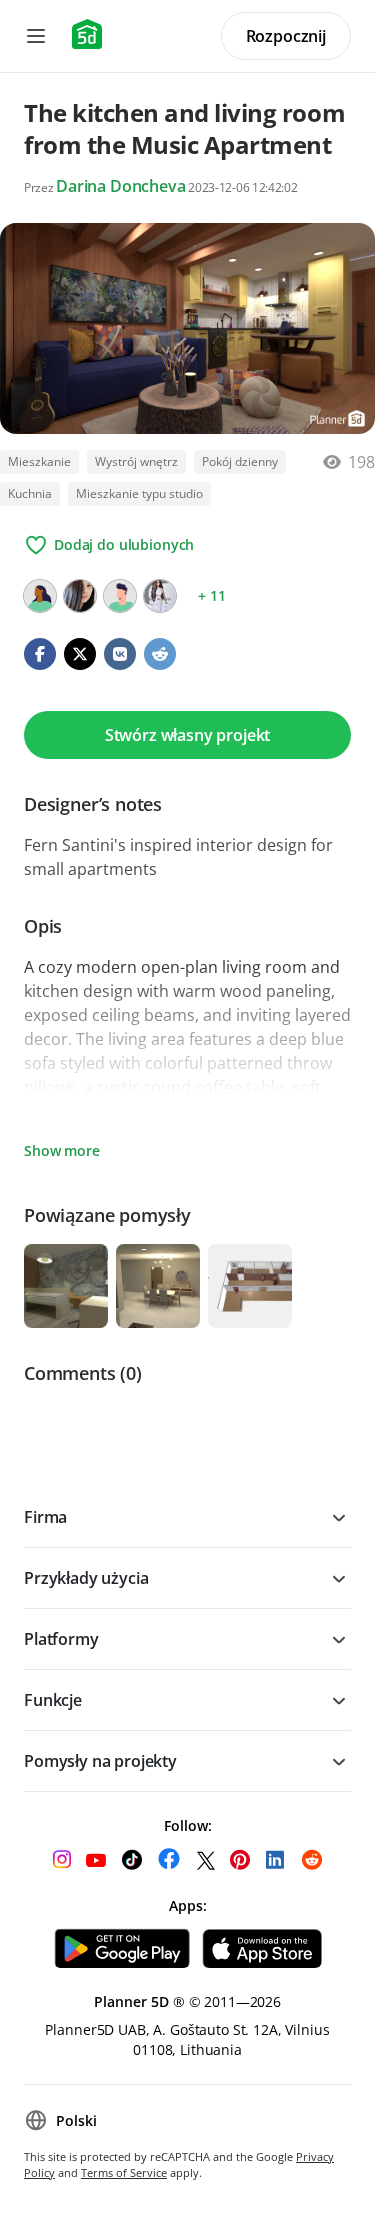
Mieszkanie (39, 461)
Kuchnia (30, 493)
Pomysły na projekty (100, 1761)
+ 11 (211, 595)
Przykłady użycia (86, 1578)
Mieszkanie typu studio (139, 493)
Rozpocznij (286, 36)
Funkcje (53, 1700)
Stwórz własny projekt (188, 735)
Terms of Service (124, 2172)
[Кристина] (80, 596)
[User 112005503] (40, 596)
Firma (45, 1517)
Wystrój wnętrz (136, 461)
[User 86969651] (120, 596)
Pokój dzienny (240, 461)
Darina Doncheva (121, 186)
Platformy (61, 1639)
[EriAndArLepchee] (160, 596)
